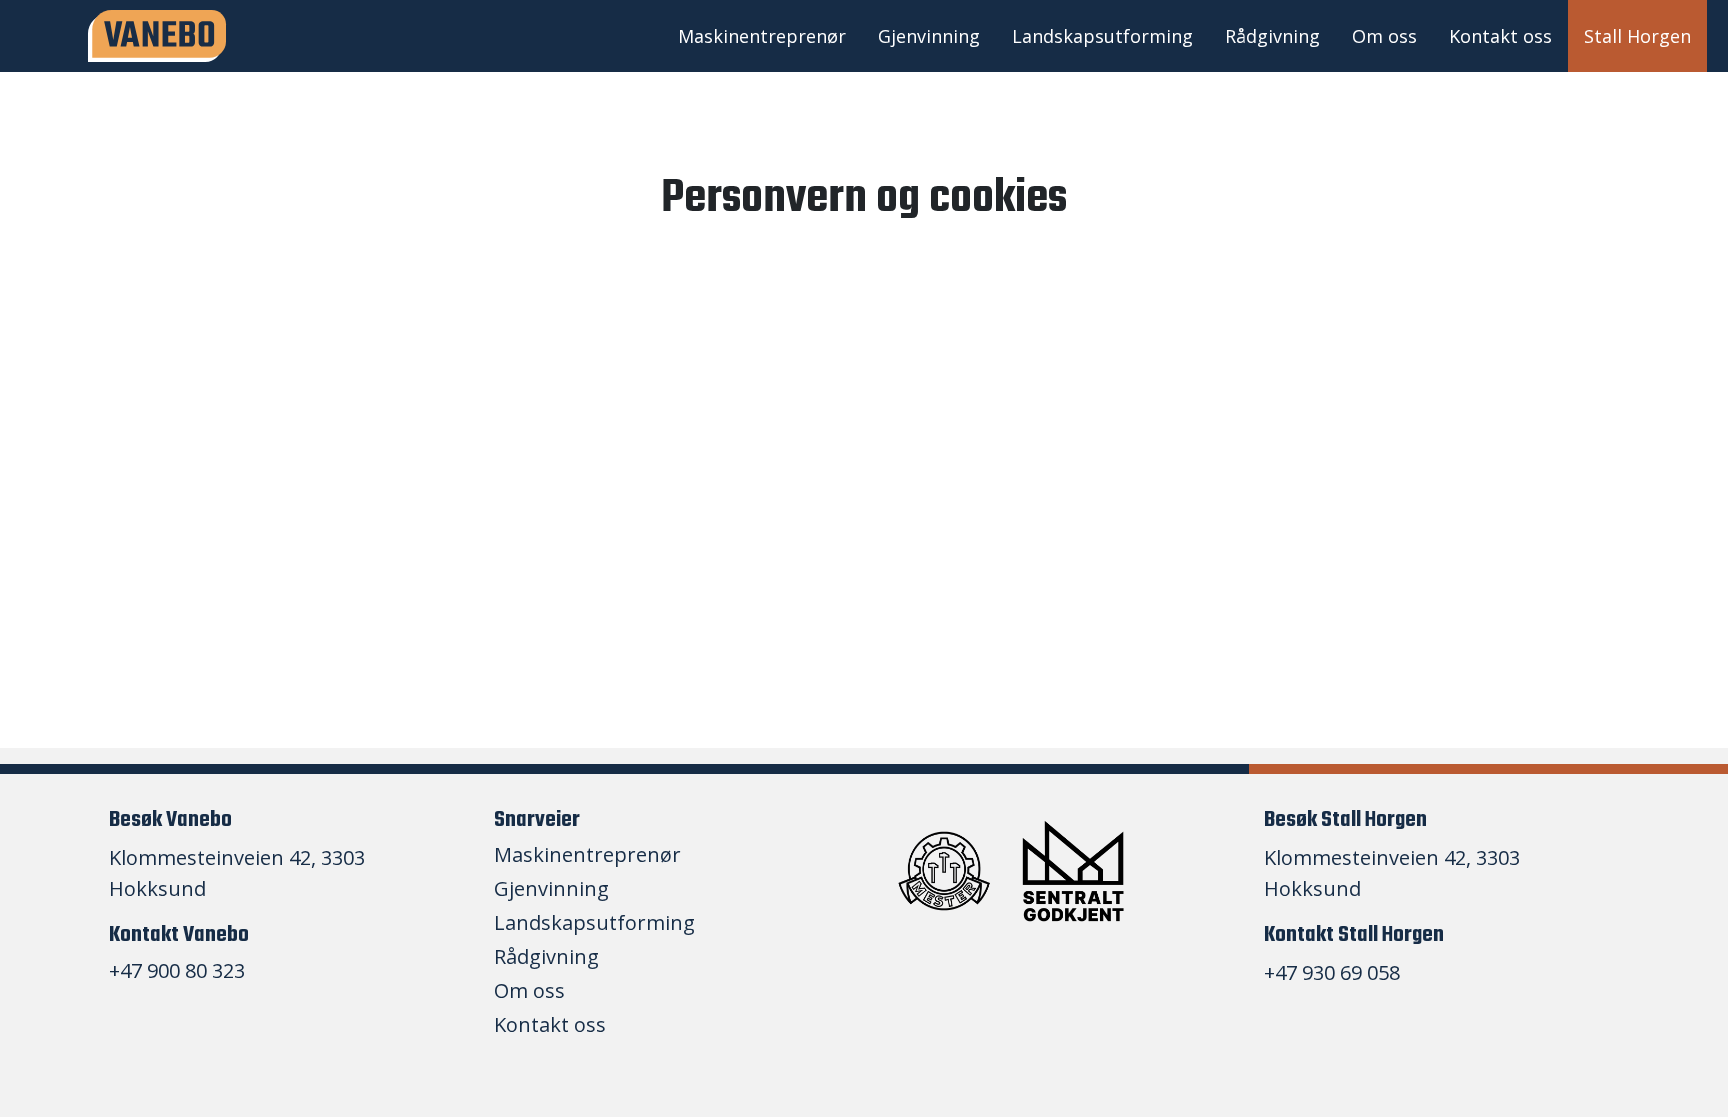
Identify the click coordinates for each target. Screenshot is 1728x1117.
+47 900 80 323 (177, 970)
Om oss (1384, 36)
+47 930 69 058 (1332, 972)
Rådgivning (1272, 36)
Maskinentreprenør (762, 36)
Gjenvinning (929, 36)
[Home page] (157, 36)
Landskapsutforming (1102, 36)
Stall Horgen (1637, 36)
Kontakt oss (1500, 36)
